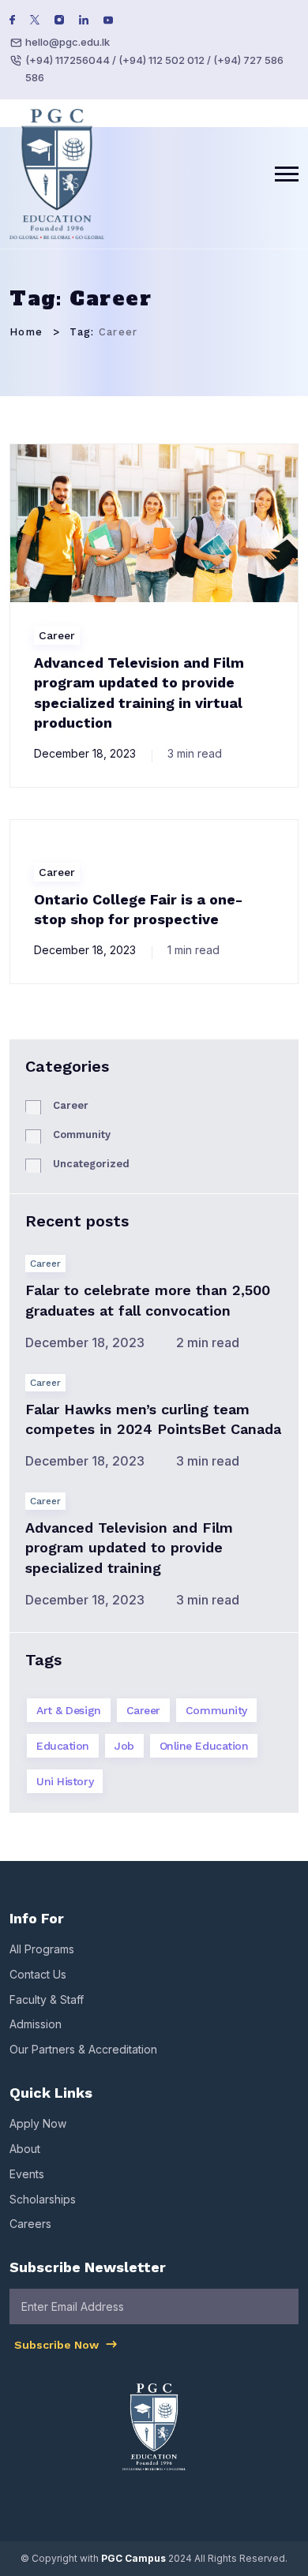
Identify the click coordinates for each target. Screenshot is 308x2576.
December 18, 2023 (85, 753)
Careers (30, 2224)
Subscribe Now (58, 2345)
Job (124, 1746)
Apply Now (38, 2123)
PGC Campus (133, 2558)
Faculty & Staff (47, 1999)
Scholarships (43, 2199)
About (25, 2149)
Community (82, 1134)
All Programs (42, 1949)
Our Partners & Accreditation (83, 2049)
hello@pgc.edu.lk (68, 42)
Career (57, 635)
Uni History (65, 1781)
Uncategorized (91, 1164)
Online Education (204, 1746)
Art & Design (69, 1710)
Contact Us (38, 1974)
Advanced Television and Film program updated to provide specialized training (129, 1547)
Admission (36, 2024)
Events (27, 2174)
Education (63, 1746)
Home (26, 332)
